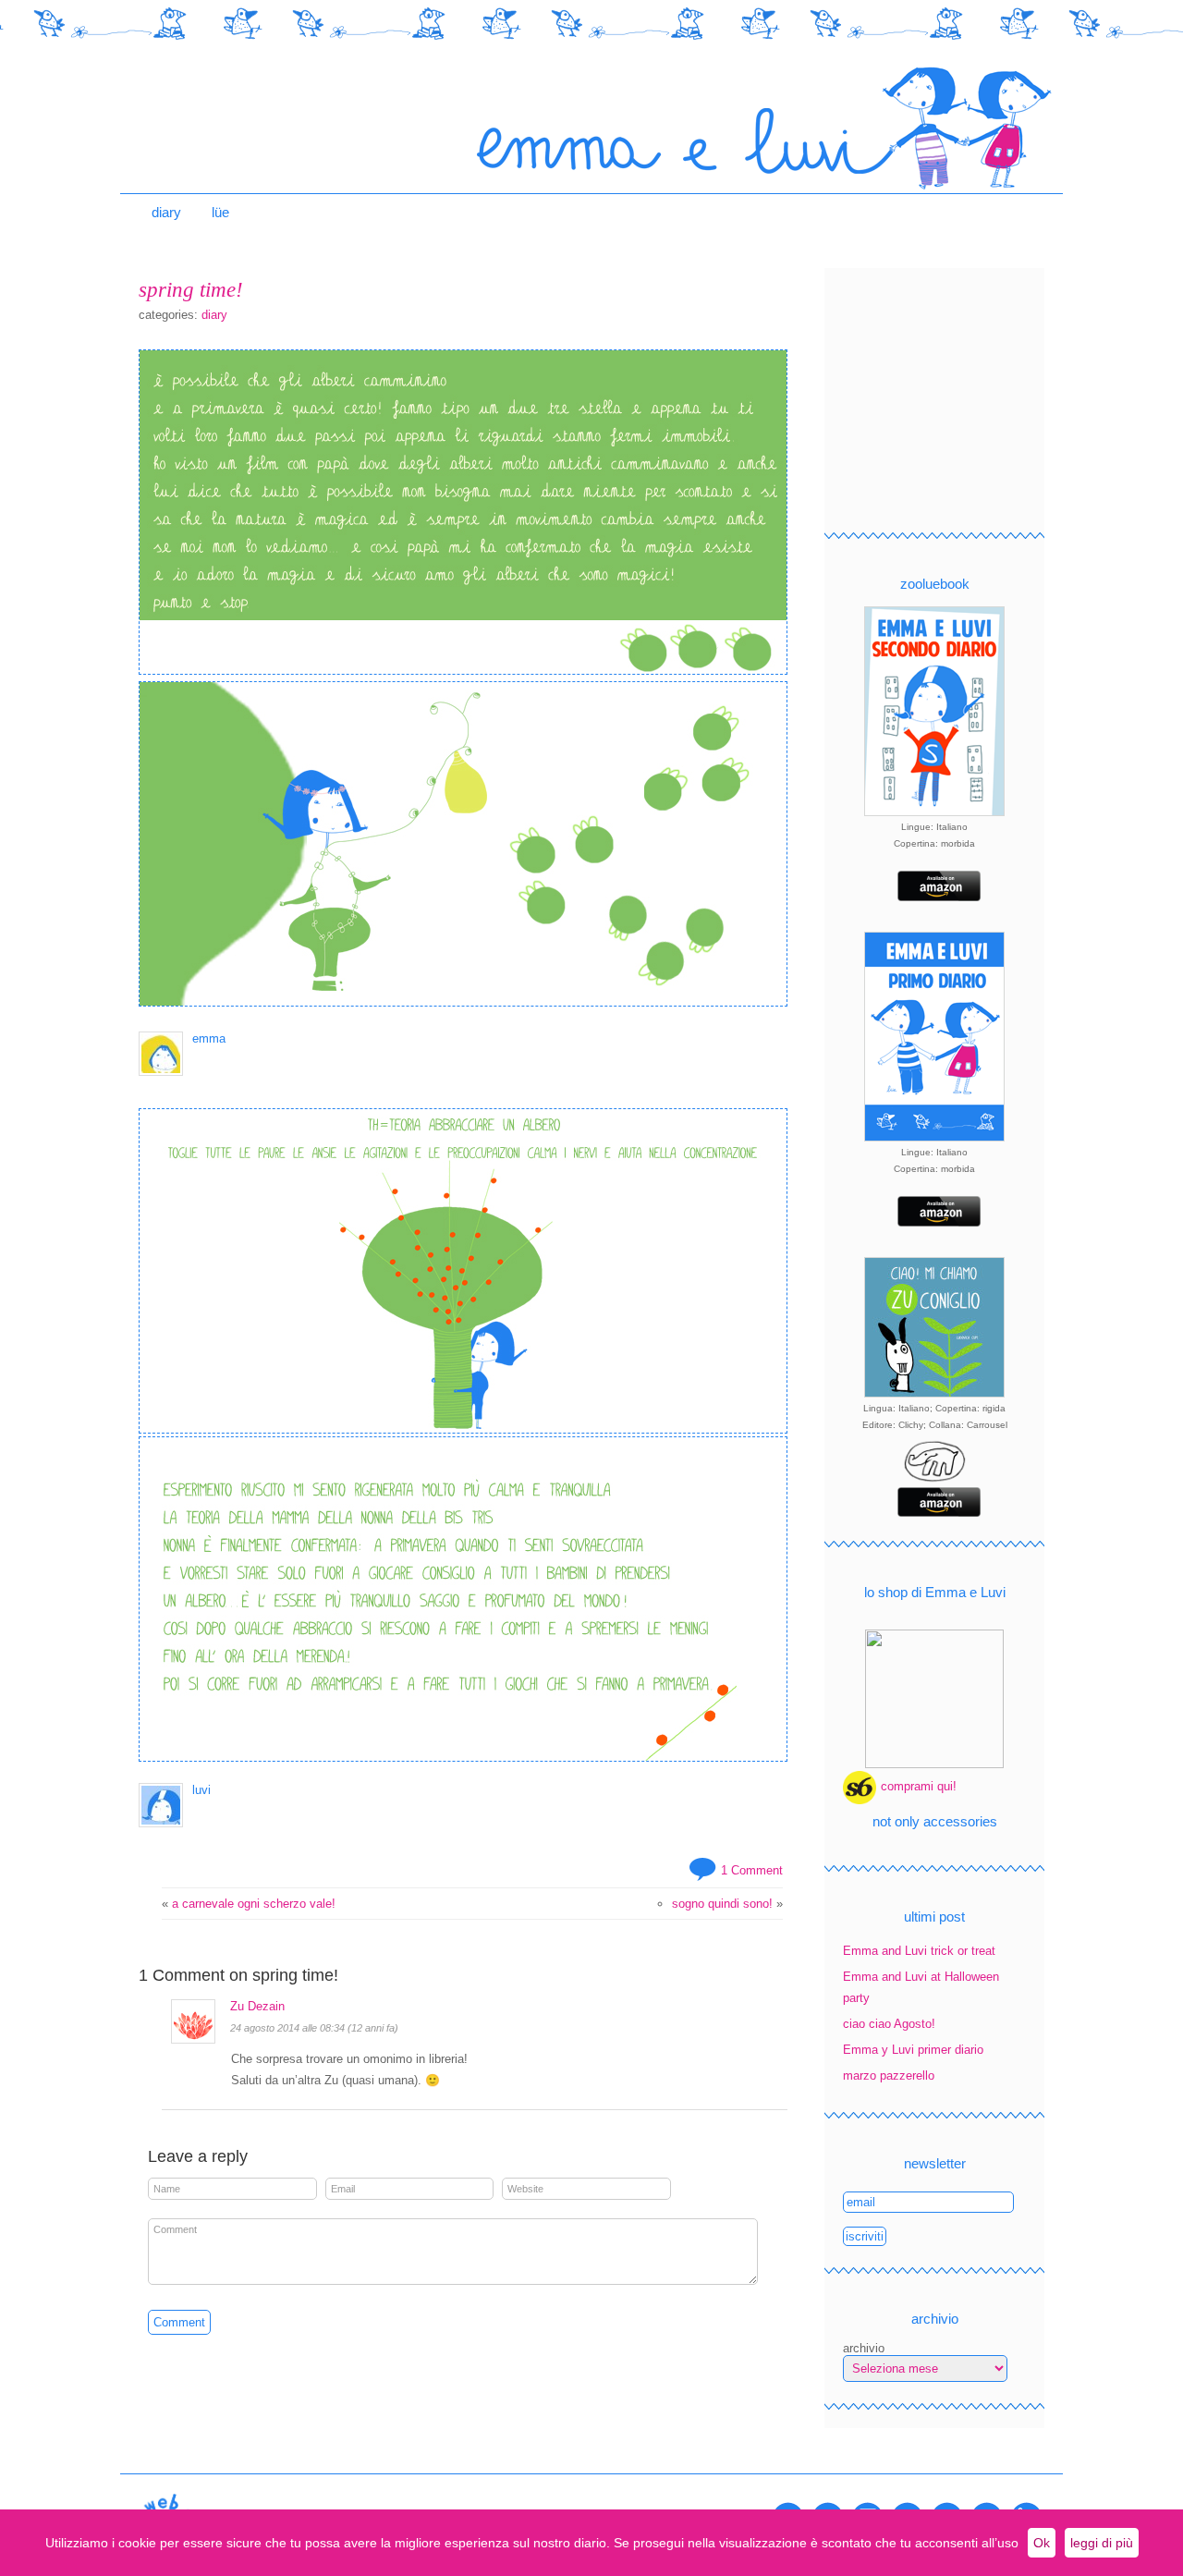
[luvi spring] (463, 1758)
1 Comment (752, 1870)
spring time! (191, 289)
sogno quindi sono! (722, 1904)
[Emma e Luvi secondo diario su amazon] (934, 897)
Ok (1042, 2543)
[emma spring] (463, 671)
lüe (220, 212)
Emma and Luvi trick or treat (919, 1951)
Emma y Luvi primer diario (913, 2050)
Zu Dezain (257, 2006)
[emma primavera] (463, 1002)
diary (166, 212)
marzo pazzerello (889, 2075)
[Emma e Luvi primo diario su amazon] (934, 1222)
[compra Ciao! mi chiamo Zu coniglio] (934, 1480)
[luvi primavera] (463, 1429)
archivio (864, 2348)
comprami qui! (919, 1786)
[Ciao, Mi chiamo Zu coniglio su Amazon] (934, 1513)
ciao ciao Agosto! (889, 2024)
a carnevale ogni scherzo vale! (254, 1904)
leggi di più (1102, 2543)
